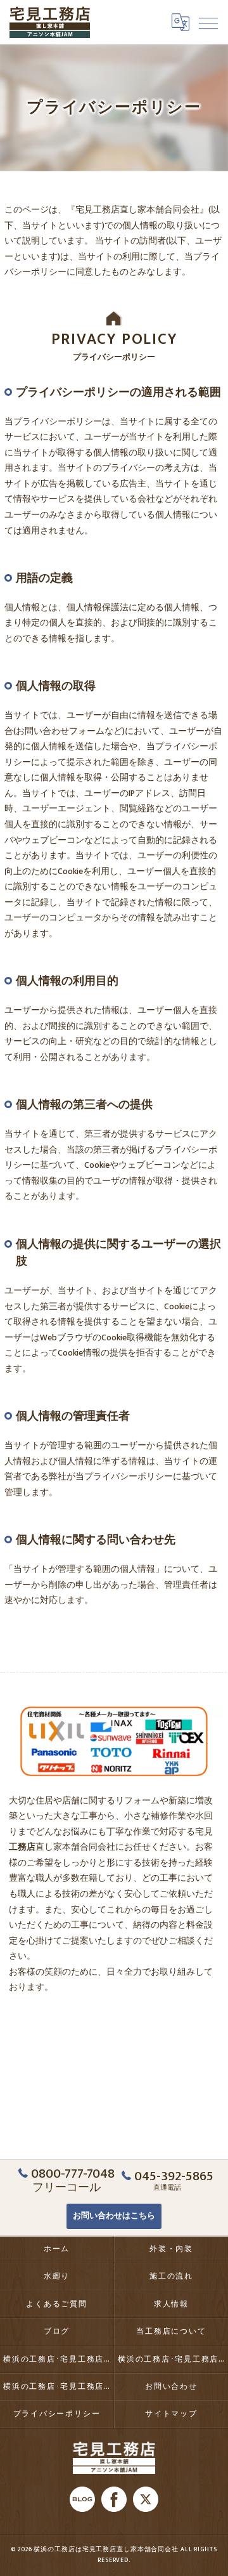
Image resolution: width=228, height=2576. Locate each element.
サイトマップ (171, 2414)
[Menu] (208, 22)
